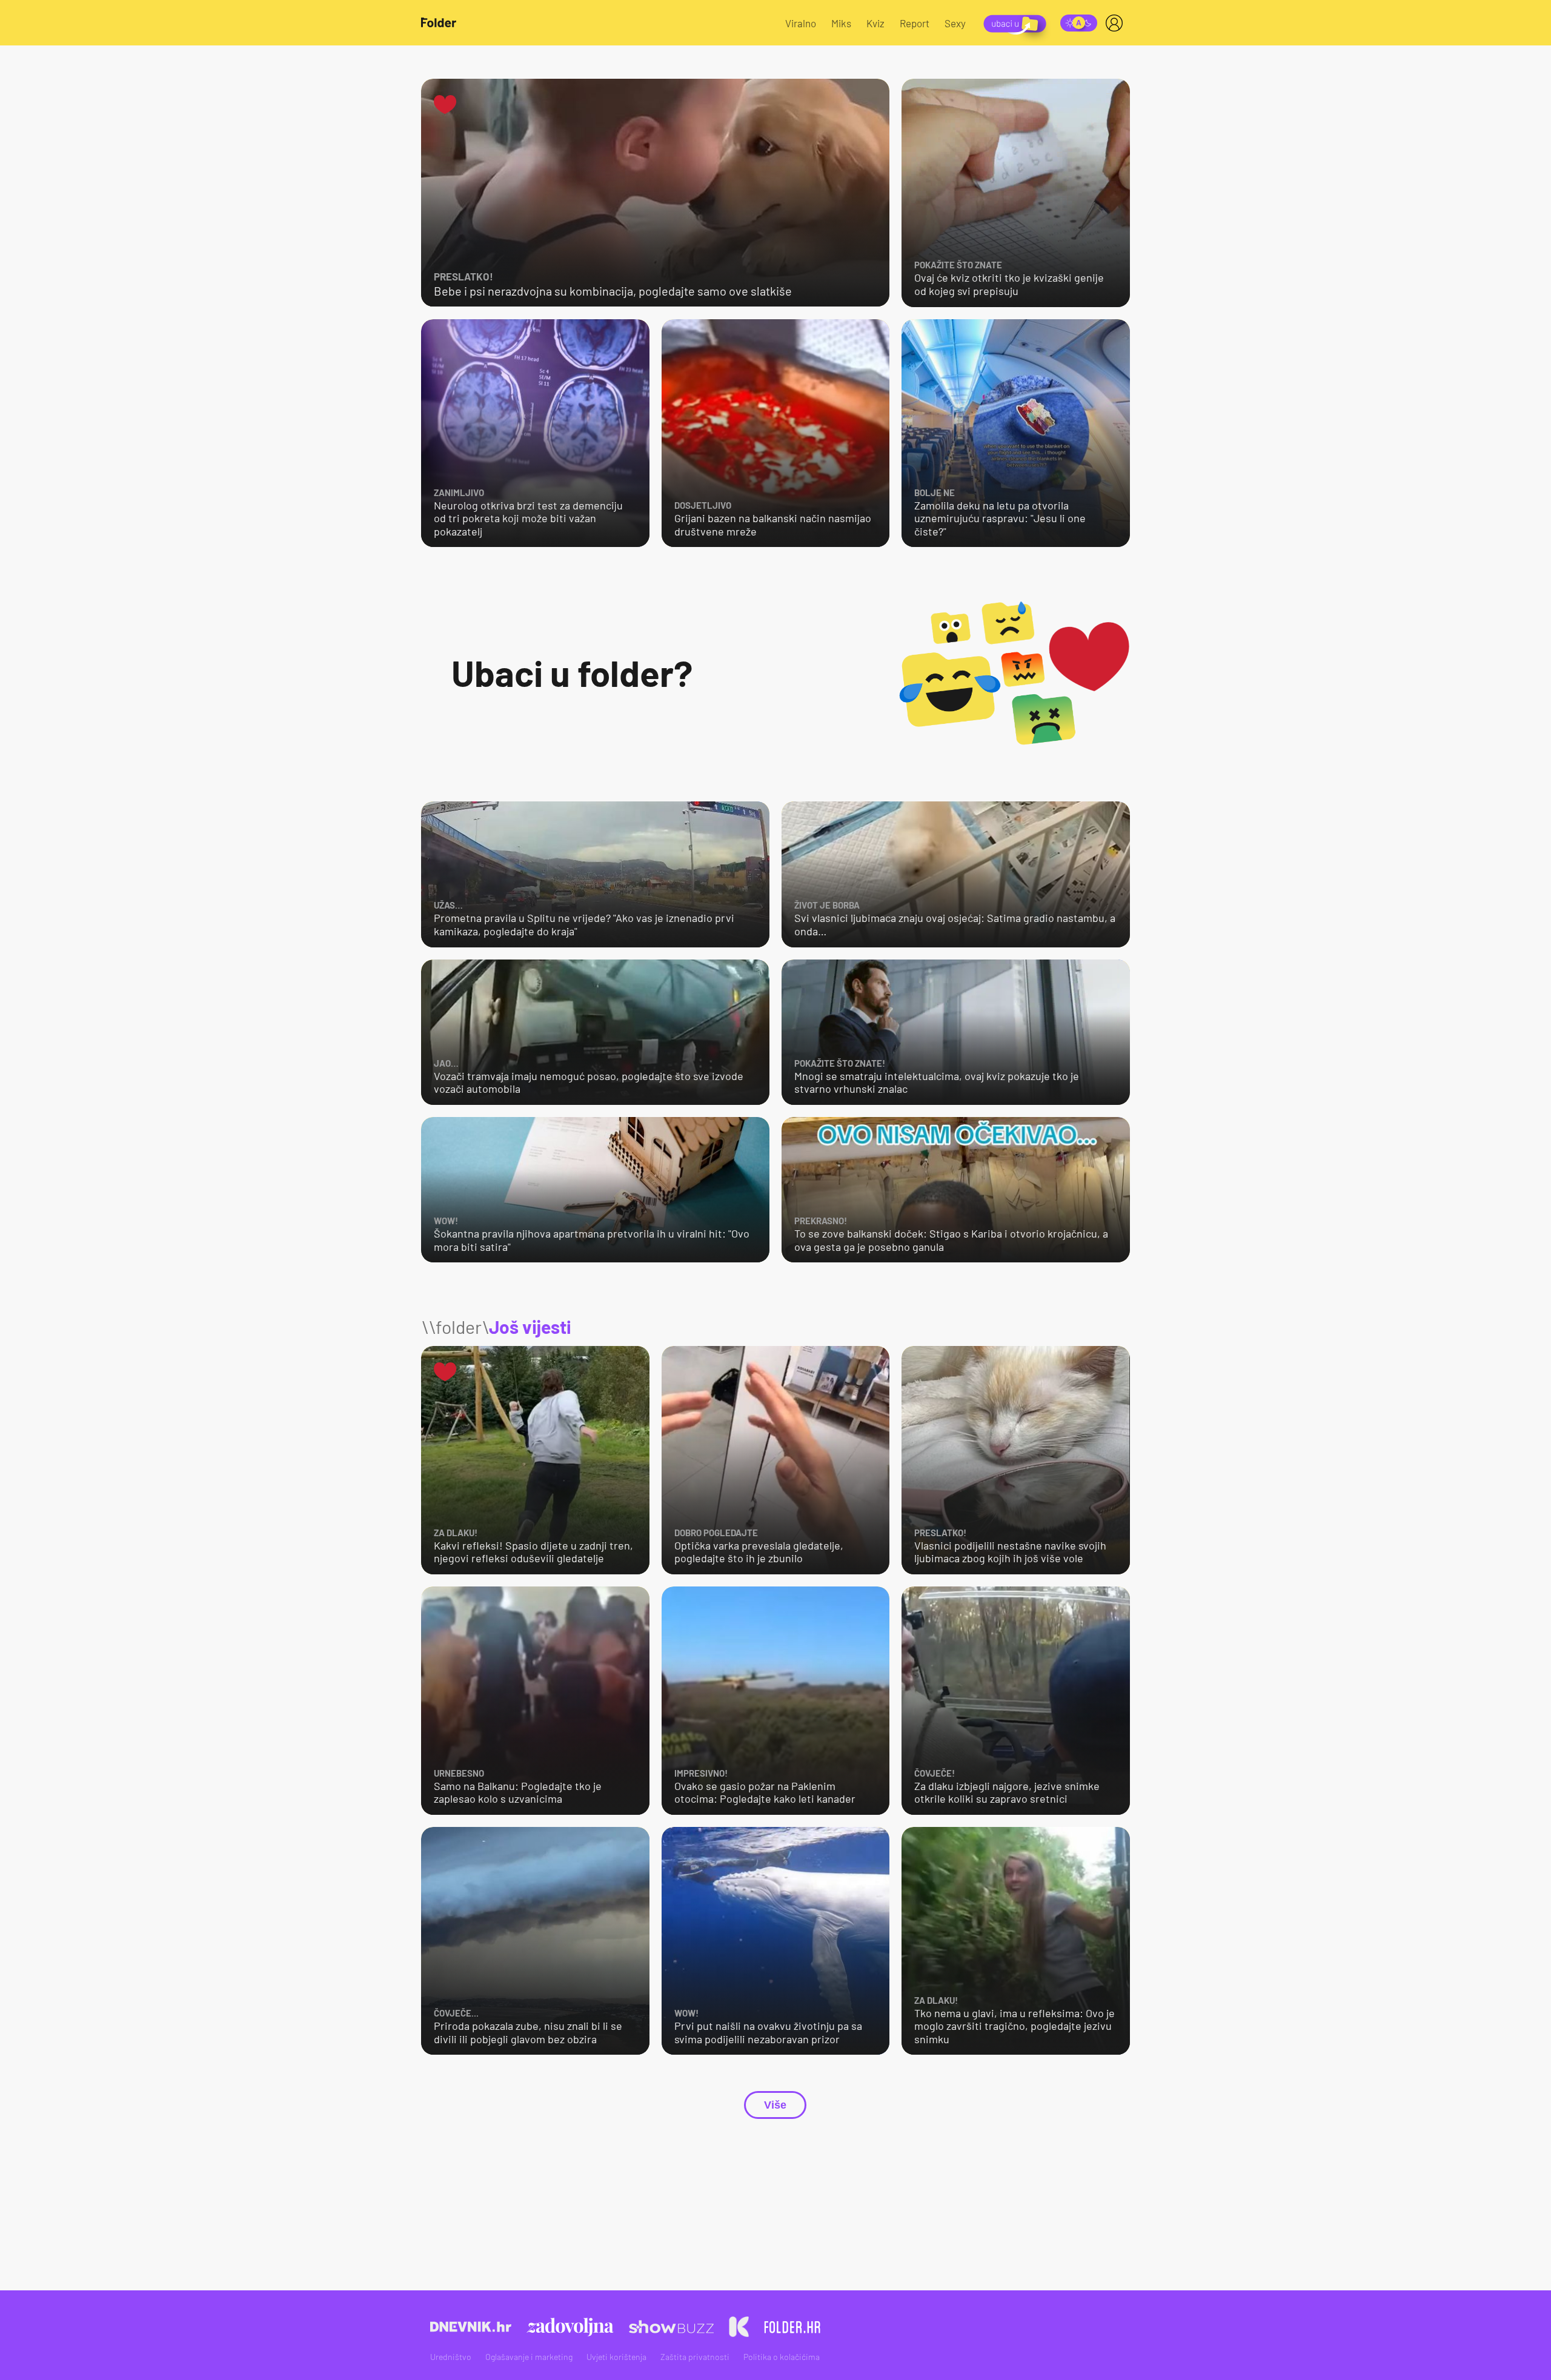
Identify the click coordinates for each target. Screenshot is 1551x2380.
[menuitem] (1117, 23)
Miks (841, 23)
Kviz (875, 23)
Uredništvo (451, 2357)
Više (775, 2105)
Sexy (955, 23)
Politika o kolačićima (782, 2357)
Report (915, 23)
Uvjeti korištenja (616, 2357)
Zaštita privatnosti (695, 2357)
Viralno (801, 23)
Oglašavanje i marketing (529, 2357)
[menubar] (1117, 23)
